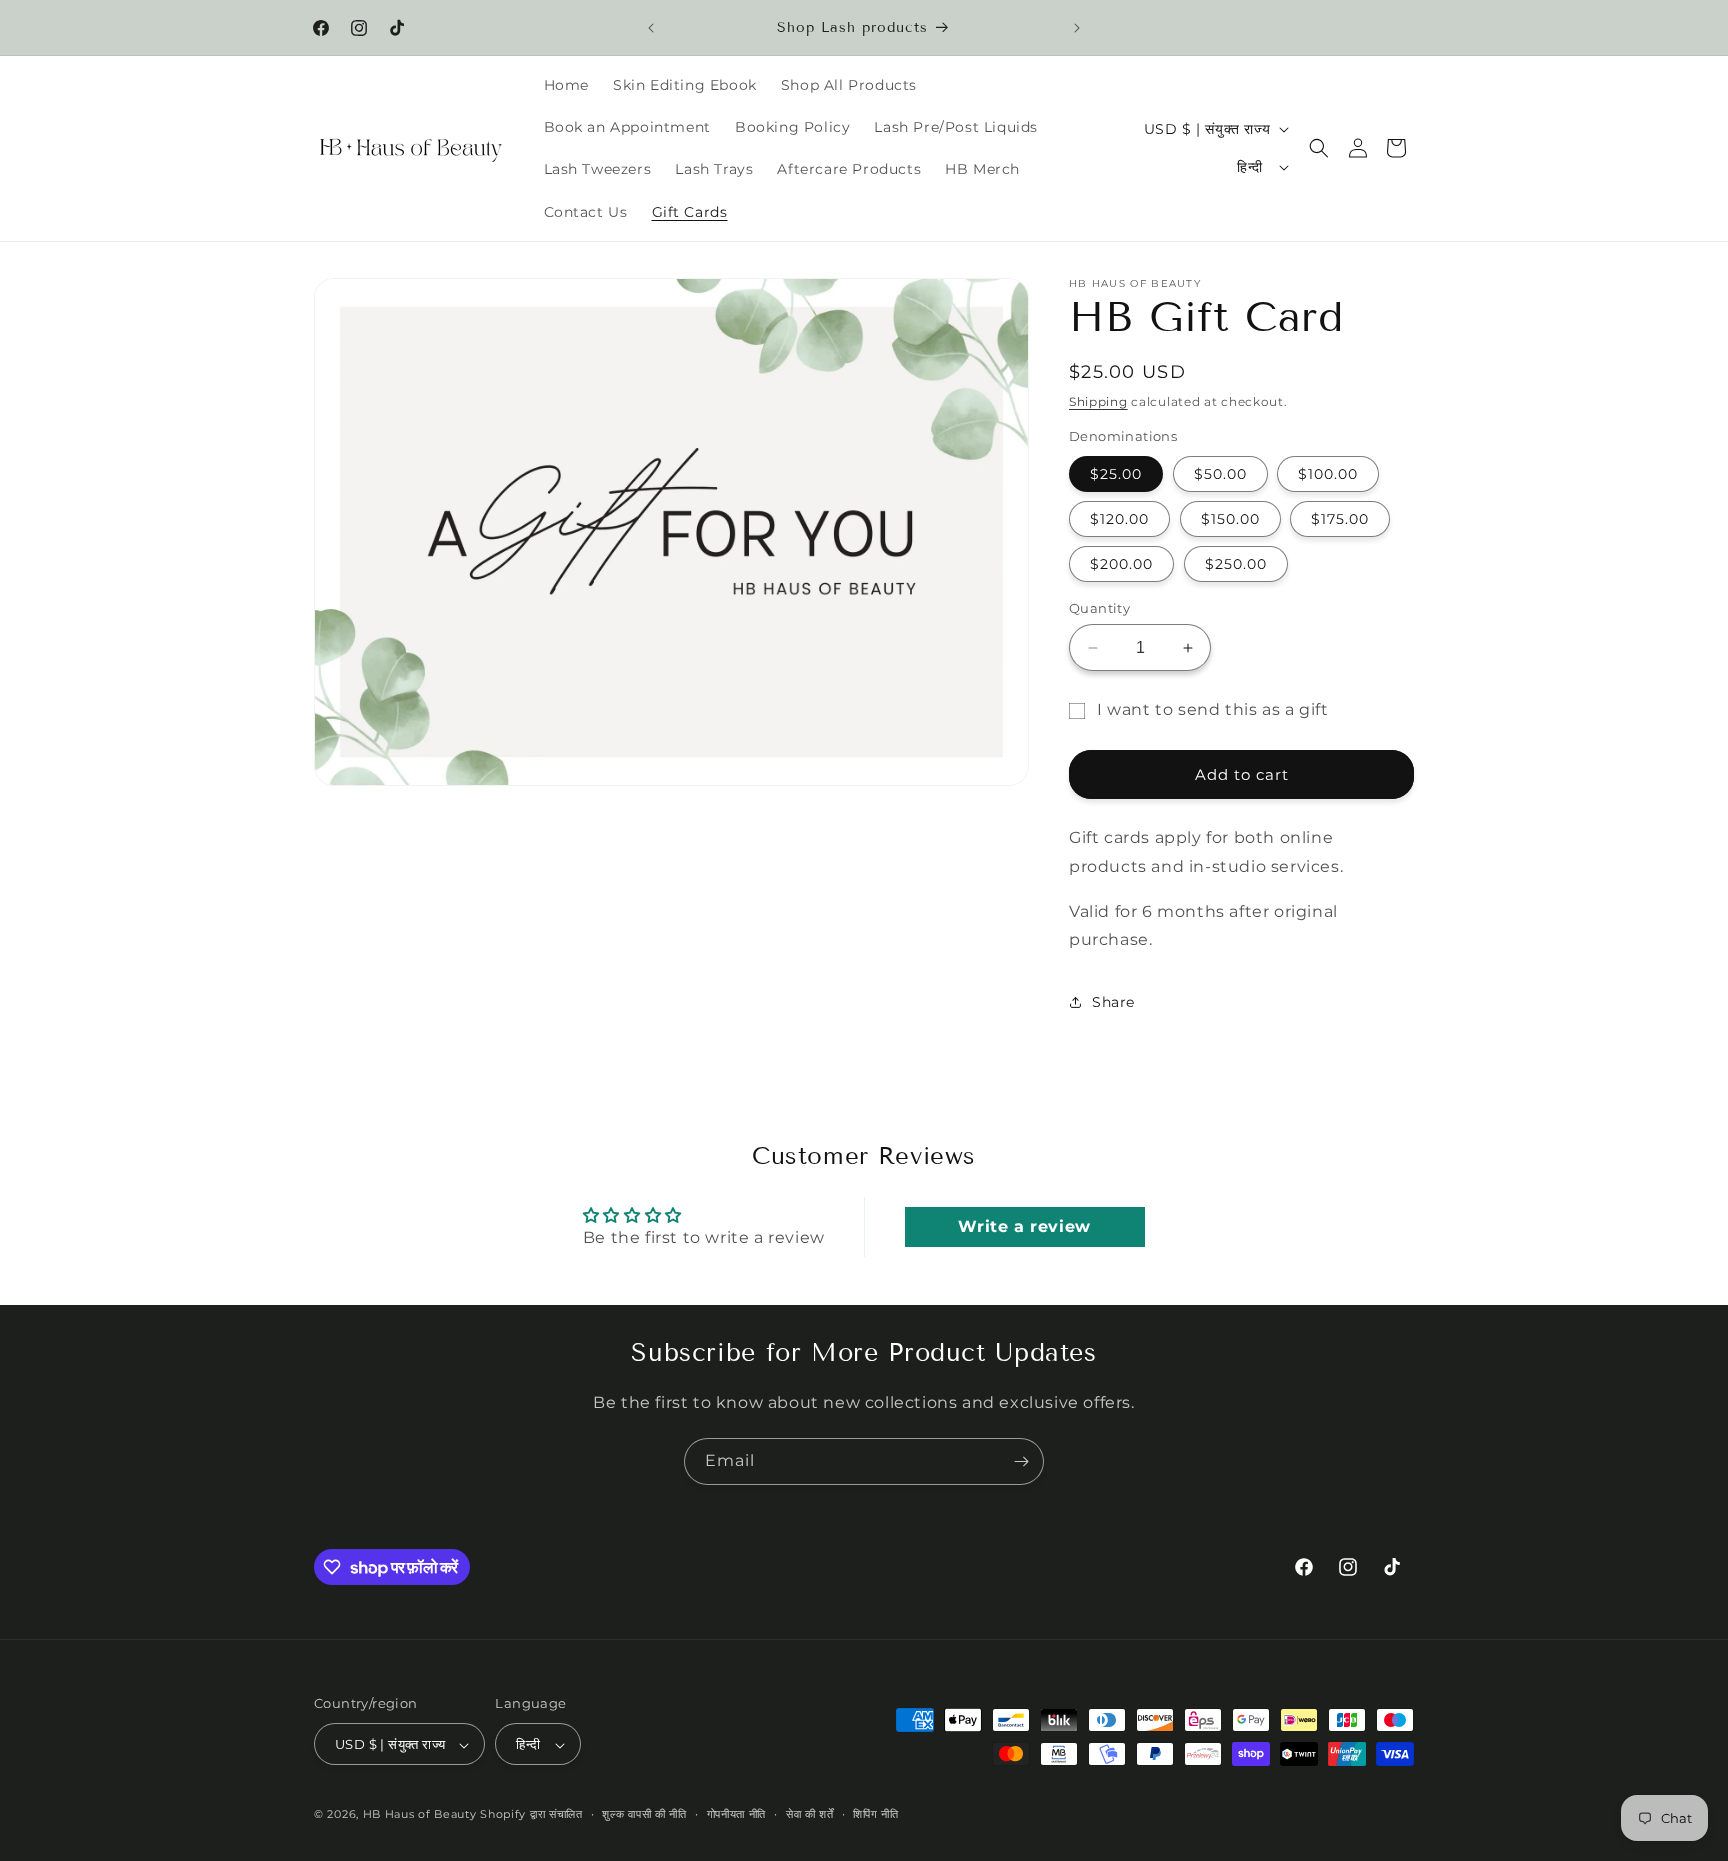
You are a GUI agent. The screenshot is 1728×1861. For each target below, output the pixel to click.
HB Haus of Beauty (420, 1815)
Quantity (1099, 608)
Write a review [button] (1024, 1226)
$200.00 (1121, 564)
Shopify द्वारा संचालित (531, 1815)
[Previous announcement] (651, 28)
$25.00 (1116, 474)
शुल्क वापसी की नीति (644, 1814)
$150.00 (1230, 519)
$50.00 (1220, 474)
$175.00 (1340, 519)
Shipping (1098, 401)
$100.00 (1328, 474)
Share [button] (1113, 1002)
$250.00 (1236, 564)
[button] (1319, 148)
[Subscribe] (1021, 1461)
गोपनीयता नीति (737, 1814)
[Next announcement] (1077, 28)
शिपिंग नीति (875, 1814)
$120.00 (1119, 519)
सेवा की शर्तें (810, 1814)
